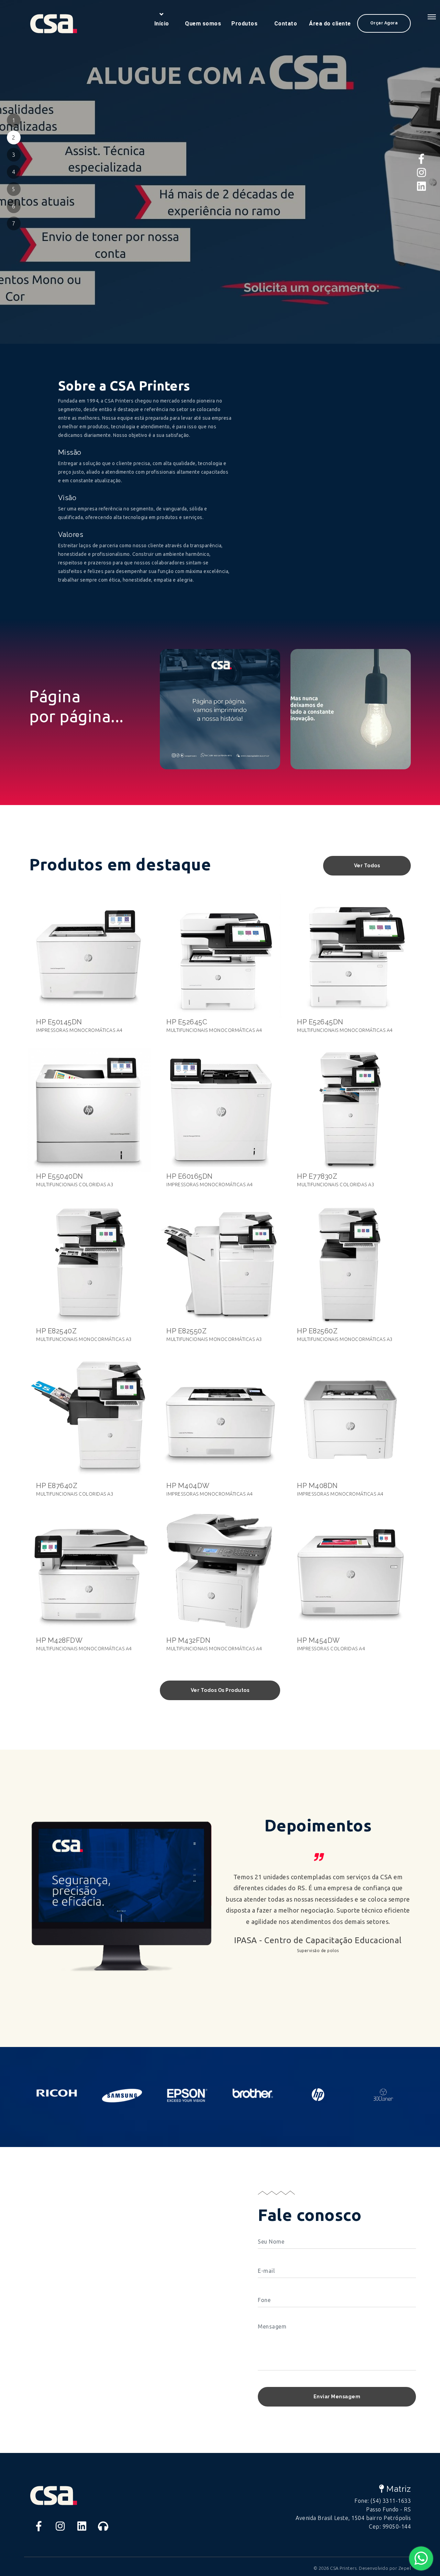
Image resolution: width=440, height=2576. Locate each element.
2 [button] (14, 137)
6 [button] (14, 206)
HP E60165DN (190, 1176)
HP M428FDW (59, 1640)
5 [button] (14, 189)
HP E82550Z (186, 1331)
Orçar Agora (384, 23)
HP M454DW (318, 1640)
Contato (286, 24)
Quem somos (203, 24)
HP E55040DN (60, 1176)
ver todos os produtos (220, 1690)
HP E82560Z (317, 1331)
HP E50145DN (59, 1022)
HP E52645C (187, 1022)
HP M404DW (188, 1486)
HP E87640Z (57, 1486)
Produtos (244, 24)
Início (162, 24)
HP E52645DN (320, 1022)
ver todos (367, 866)
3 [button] (14, 155)
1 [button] (14, 120)
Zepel (405, 2568)
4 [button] (14, 172)
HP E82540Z (56, 1331)
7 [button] (14, 223)
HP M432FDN (188, 1640)
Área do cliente (330, 24)
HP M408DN (317, 1486)
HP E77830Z (317, 1176)
